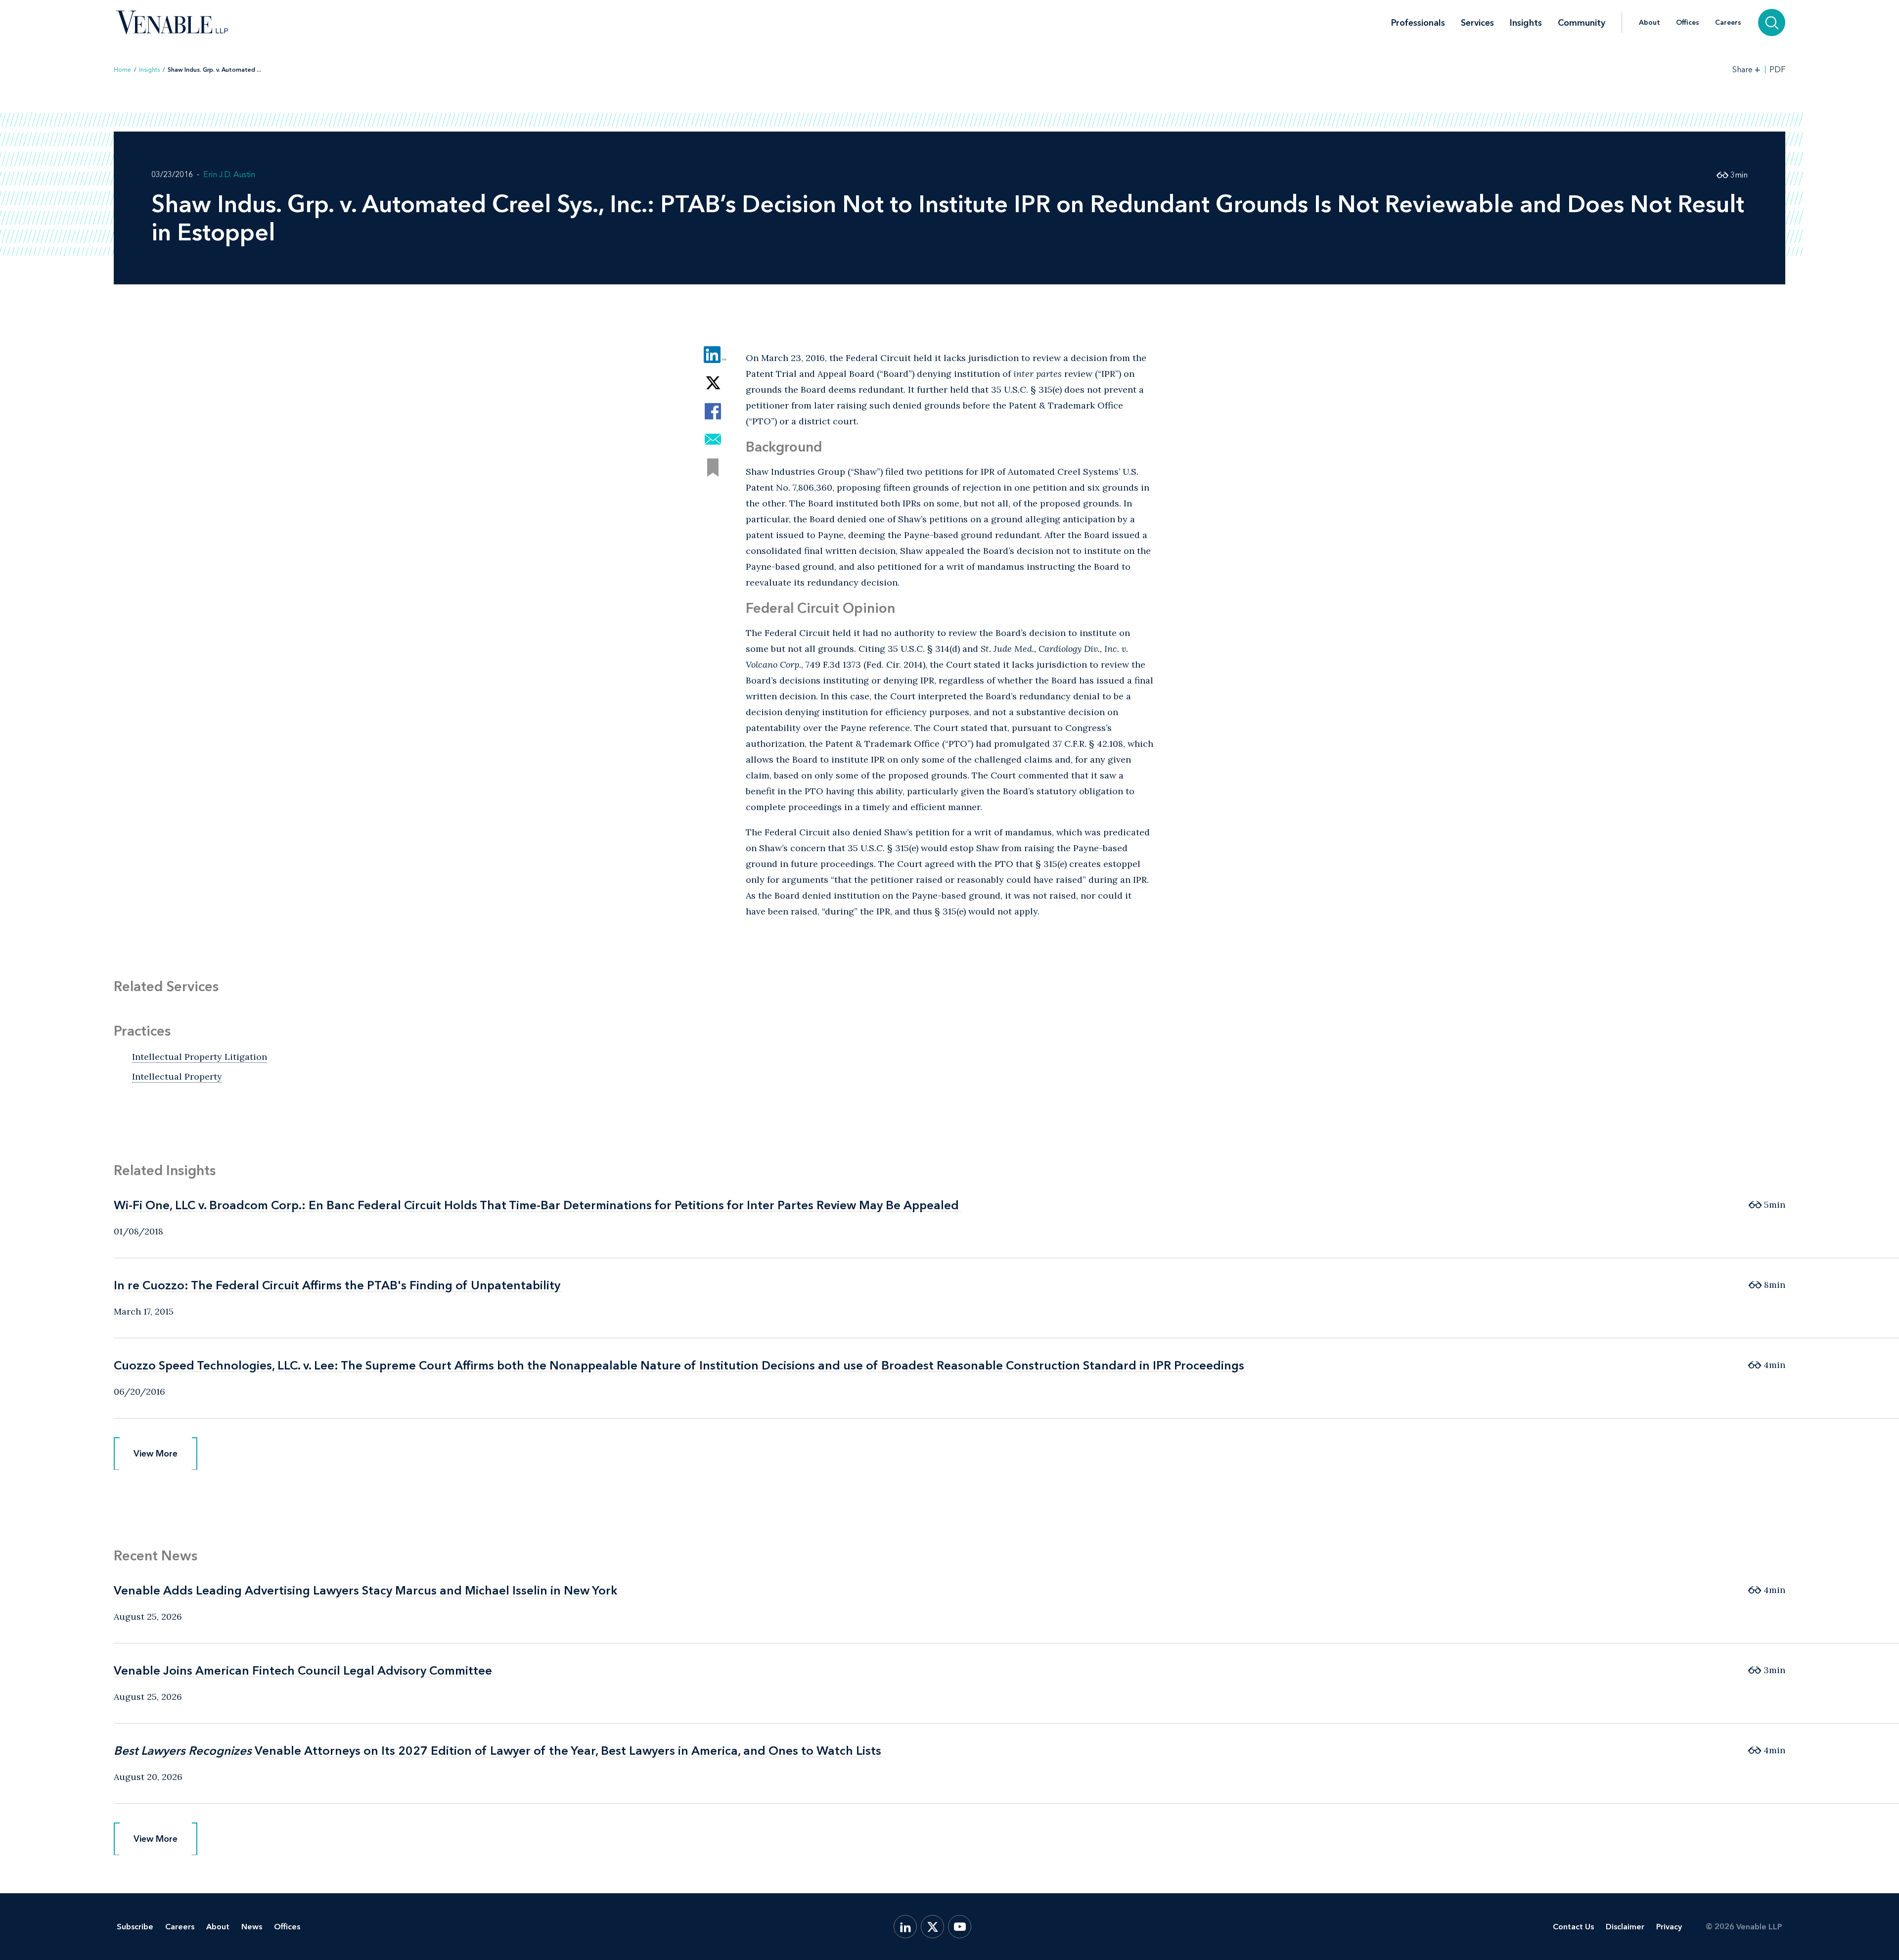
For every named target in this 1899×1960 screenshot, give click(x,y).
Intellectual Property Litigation (200, 1057)
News (252, 1927)
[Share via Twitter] (713, 383)
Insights (1526, 23)
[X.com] (932, 1927)
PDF (1777, 70)
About (1650, 23)
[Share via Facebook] (713, 411)
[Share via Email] (713, 439)
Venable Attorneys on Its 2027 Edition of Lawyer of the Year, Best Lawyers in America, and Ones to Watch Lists (497, 1751)
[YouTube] (960, 1927)
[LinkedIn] (905, 1927)
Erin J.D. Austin (229, 174)
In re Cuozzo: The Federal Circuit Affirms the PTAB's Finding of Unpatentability (337, 1285)
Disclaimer (1625, 1927)
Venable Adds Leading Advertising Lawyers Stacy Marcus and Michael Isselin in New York (365, 1590)
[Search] (1772, 23)
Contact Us (1573, 1927)
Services (1477, 23)
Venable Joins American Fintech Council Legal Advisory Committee (303, 1670)
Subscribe (135, 1927)
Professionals (1418, 23)
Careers (1728, 23)
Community (1582, 23)
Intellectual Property (177, 1076)
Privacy (1669, 1927)
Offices (1688, 23)
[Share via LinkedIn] (713, 355)
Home (122, 70)
